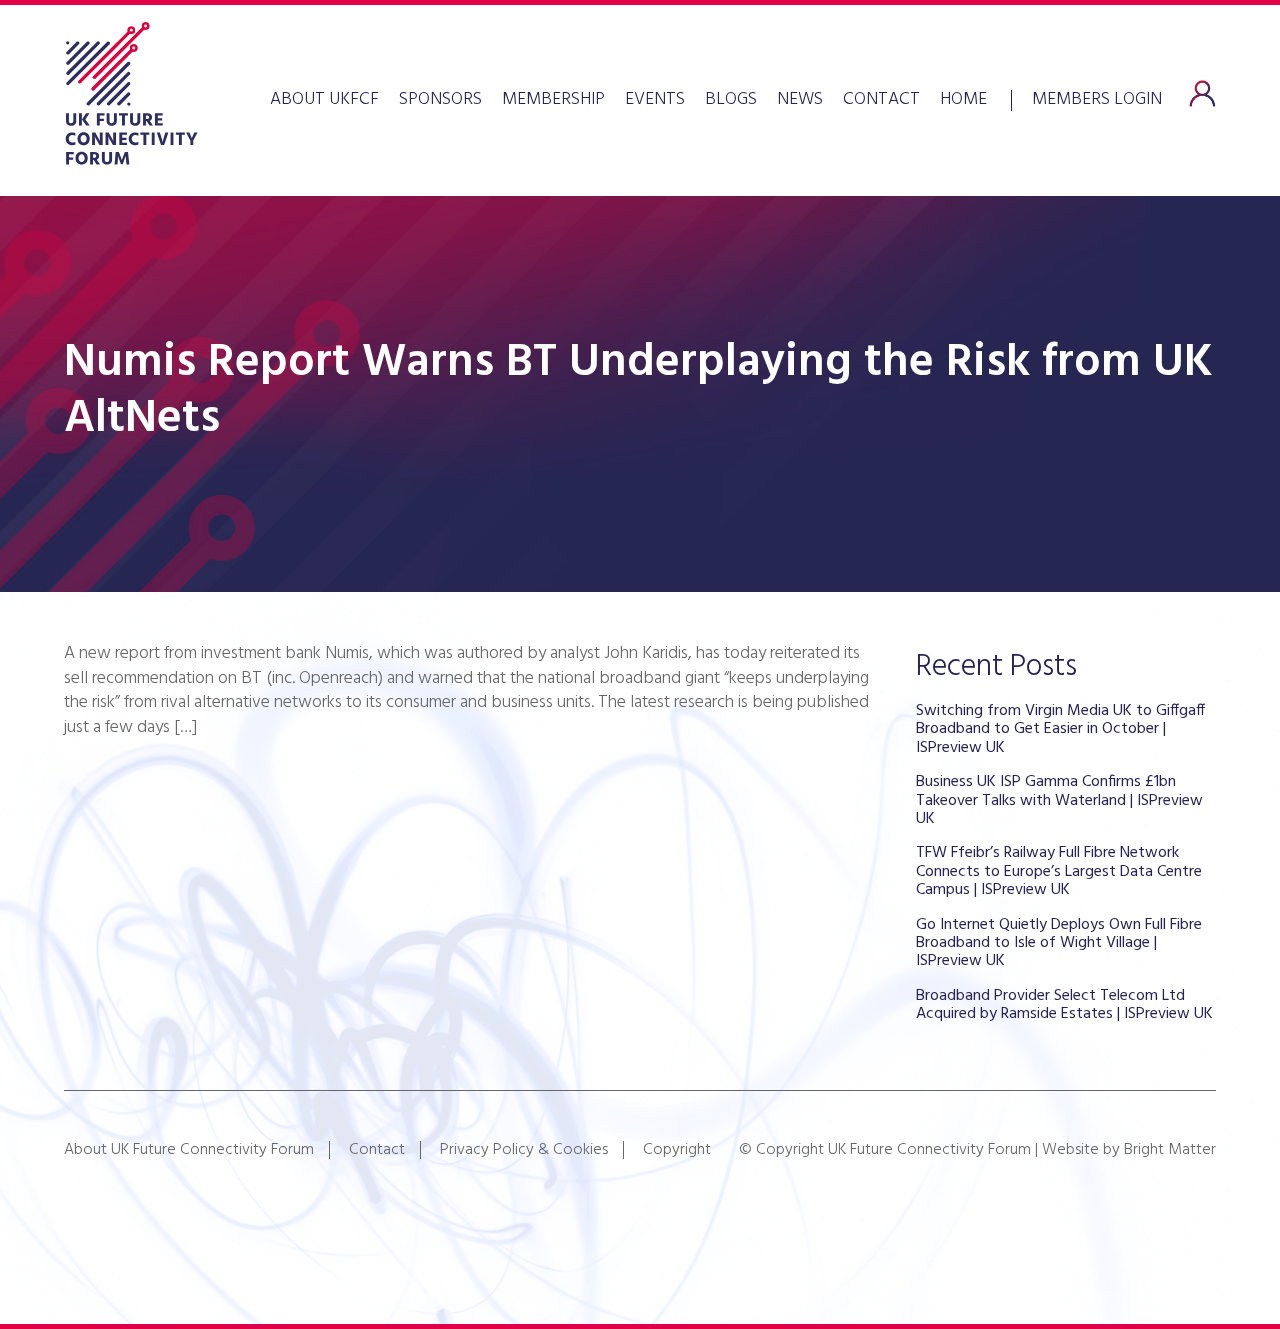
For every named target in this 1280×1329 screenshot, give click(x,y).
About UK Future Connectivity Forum (189, 1150)
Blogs (731, 100)
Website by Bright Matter (1129, 1150)
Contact (881, 100)
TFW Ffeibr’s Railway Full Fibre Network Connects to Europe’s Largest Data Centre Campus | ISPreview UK (1059, 871)
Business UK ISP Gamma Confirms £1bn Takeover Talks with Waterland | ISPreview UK (1059, 800)
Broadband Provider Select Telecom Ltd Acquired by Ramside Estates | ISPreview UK (1064, 1005)
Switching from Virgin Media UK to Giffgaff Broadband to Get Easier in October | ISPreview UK (1060, 729)
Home (963, 100)
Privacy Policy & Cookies (524, 1150)
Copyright (677, 1150)
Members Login (1097, 97)
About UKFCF (324, 100)
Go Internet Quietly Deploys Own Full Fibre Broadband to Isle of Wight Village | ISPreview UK (1059, 943)
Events (655, 100)
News (800, 100)
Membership (553, 100)
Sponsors (440, 100)
